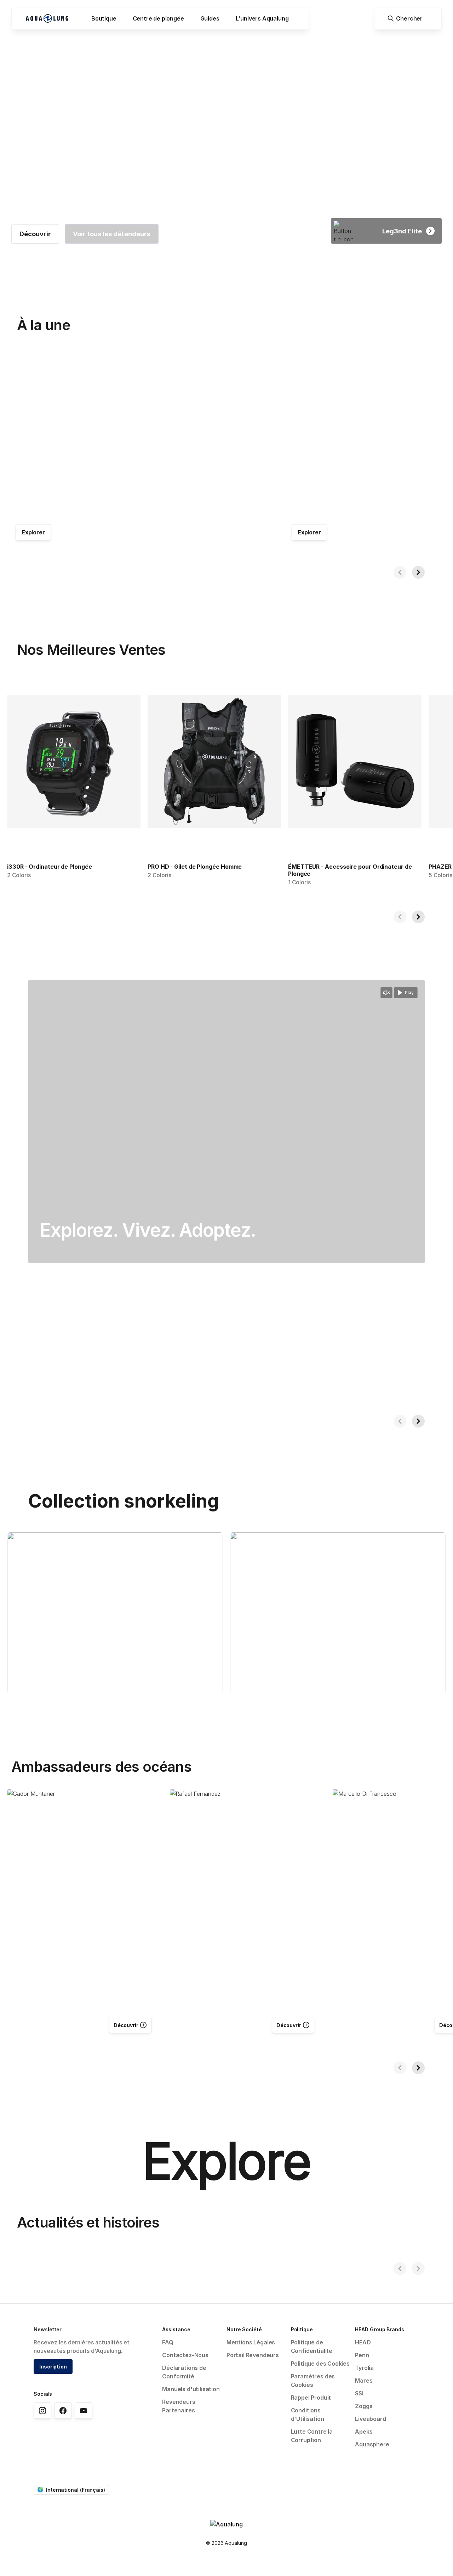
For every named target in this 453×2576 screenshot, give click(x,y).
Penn (362, 2355)
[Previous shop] (400, 572)
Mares (364, 2381)
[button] (104, 18)
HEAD (363, 2342)
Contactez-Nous (185, 2355)
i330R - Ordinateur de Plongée (50, 867)
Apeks (364, 2432)
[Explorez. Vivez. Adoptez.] (226, 1122)
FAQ (168, 2342)
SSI (359, 2393)
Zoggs (364, 2406)
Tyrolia (364, 2368)
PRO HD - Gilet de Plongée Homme (195, 867)
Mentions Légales (251, 2342)
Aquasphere (372, 2444)
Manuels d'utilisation (191, 2389)
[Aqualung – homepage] (47, 18)
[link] (35, 234)
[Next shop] (418, 572)
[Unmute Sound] (386, 993)
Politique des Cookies (320, 2364)
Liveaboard (370, 2419)
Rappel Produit (311, 2398)
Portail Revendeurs (253, 2355)
